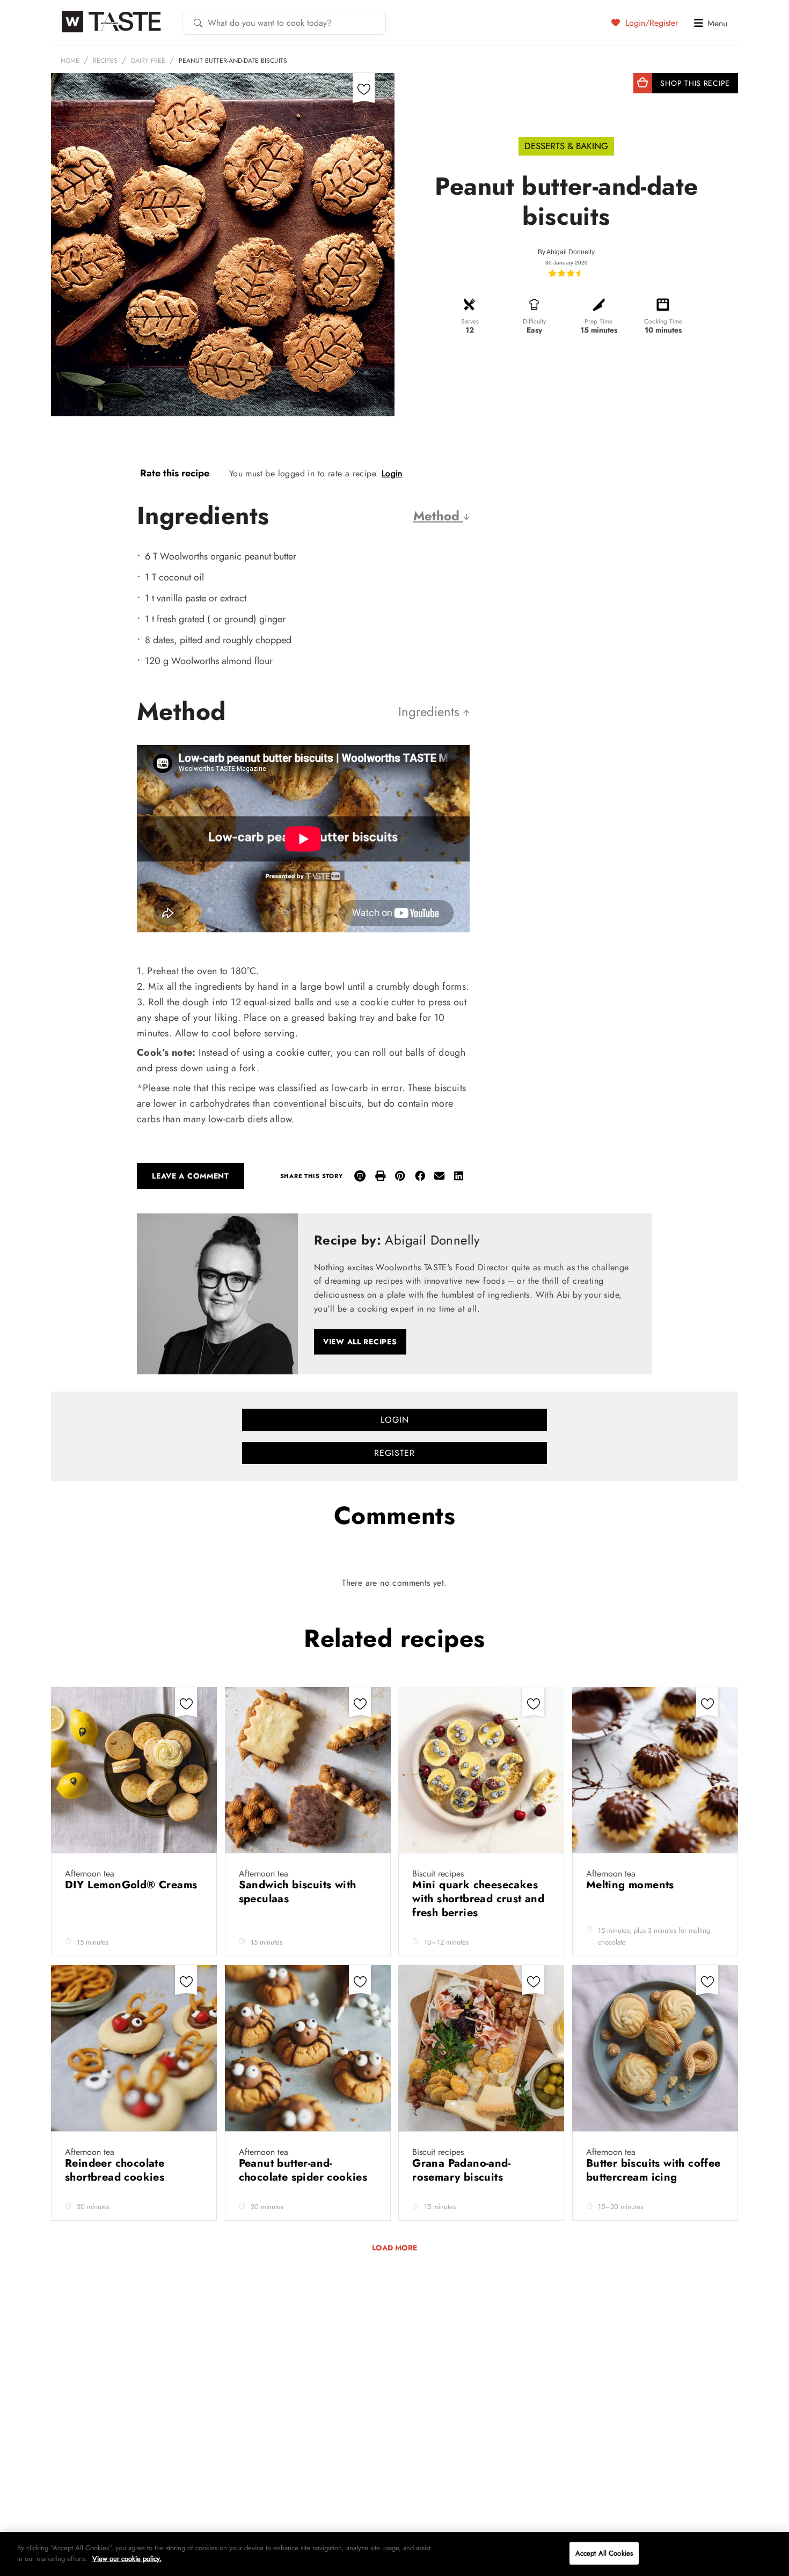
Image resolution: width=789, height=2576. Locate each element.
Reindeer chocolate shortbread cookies (116, 2170)
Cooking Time (663, 321)
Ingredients (431, 712)
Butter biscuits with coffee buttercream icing (653, 2170)
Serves (470, 321)
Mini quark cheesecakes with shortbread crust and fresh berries (478, 1899)
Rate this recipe (175, 473)
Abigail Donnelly (571, 252)
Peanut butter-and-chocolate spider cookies (305, 2170)
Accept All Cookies (604, 2553)
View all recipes (360, 1342)
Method (438, 516)
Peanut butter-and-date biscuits (233, 61)
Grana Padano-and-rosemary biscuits (461, 2170)
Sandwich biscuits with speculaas (298, 1892)
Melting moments (632, 1885)
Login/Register (650, 23)
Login (392, 473)
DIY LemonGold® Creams (131, 1885)
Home (70, 61)
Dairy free (148, 61)
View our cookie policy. (127, 2558)
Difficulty (534, 321)
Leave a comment (191, 1176)
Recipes (105, 61)
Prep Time (598, 321)
